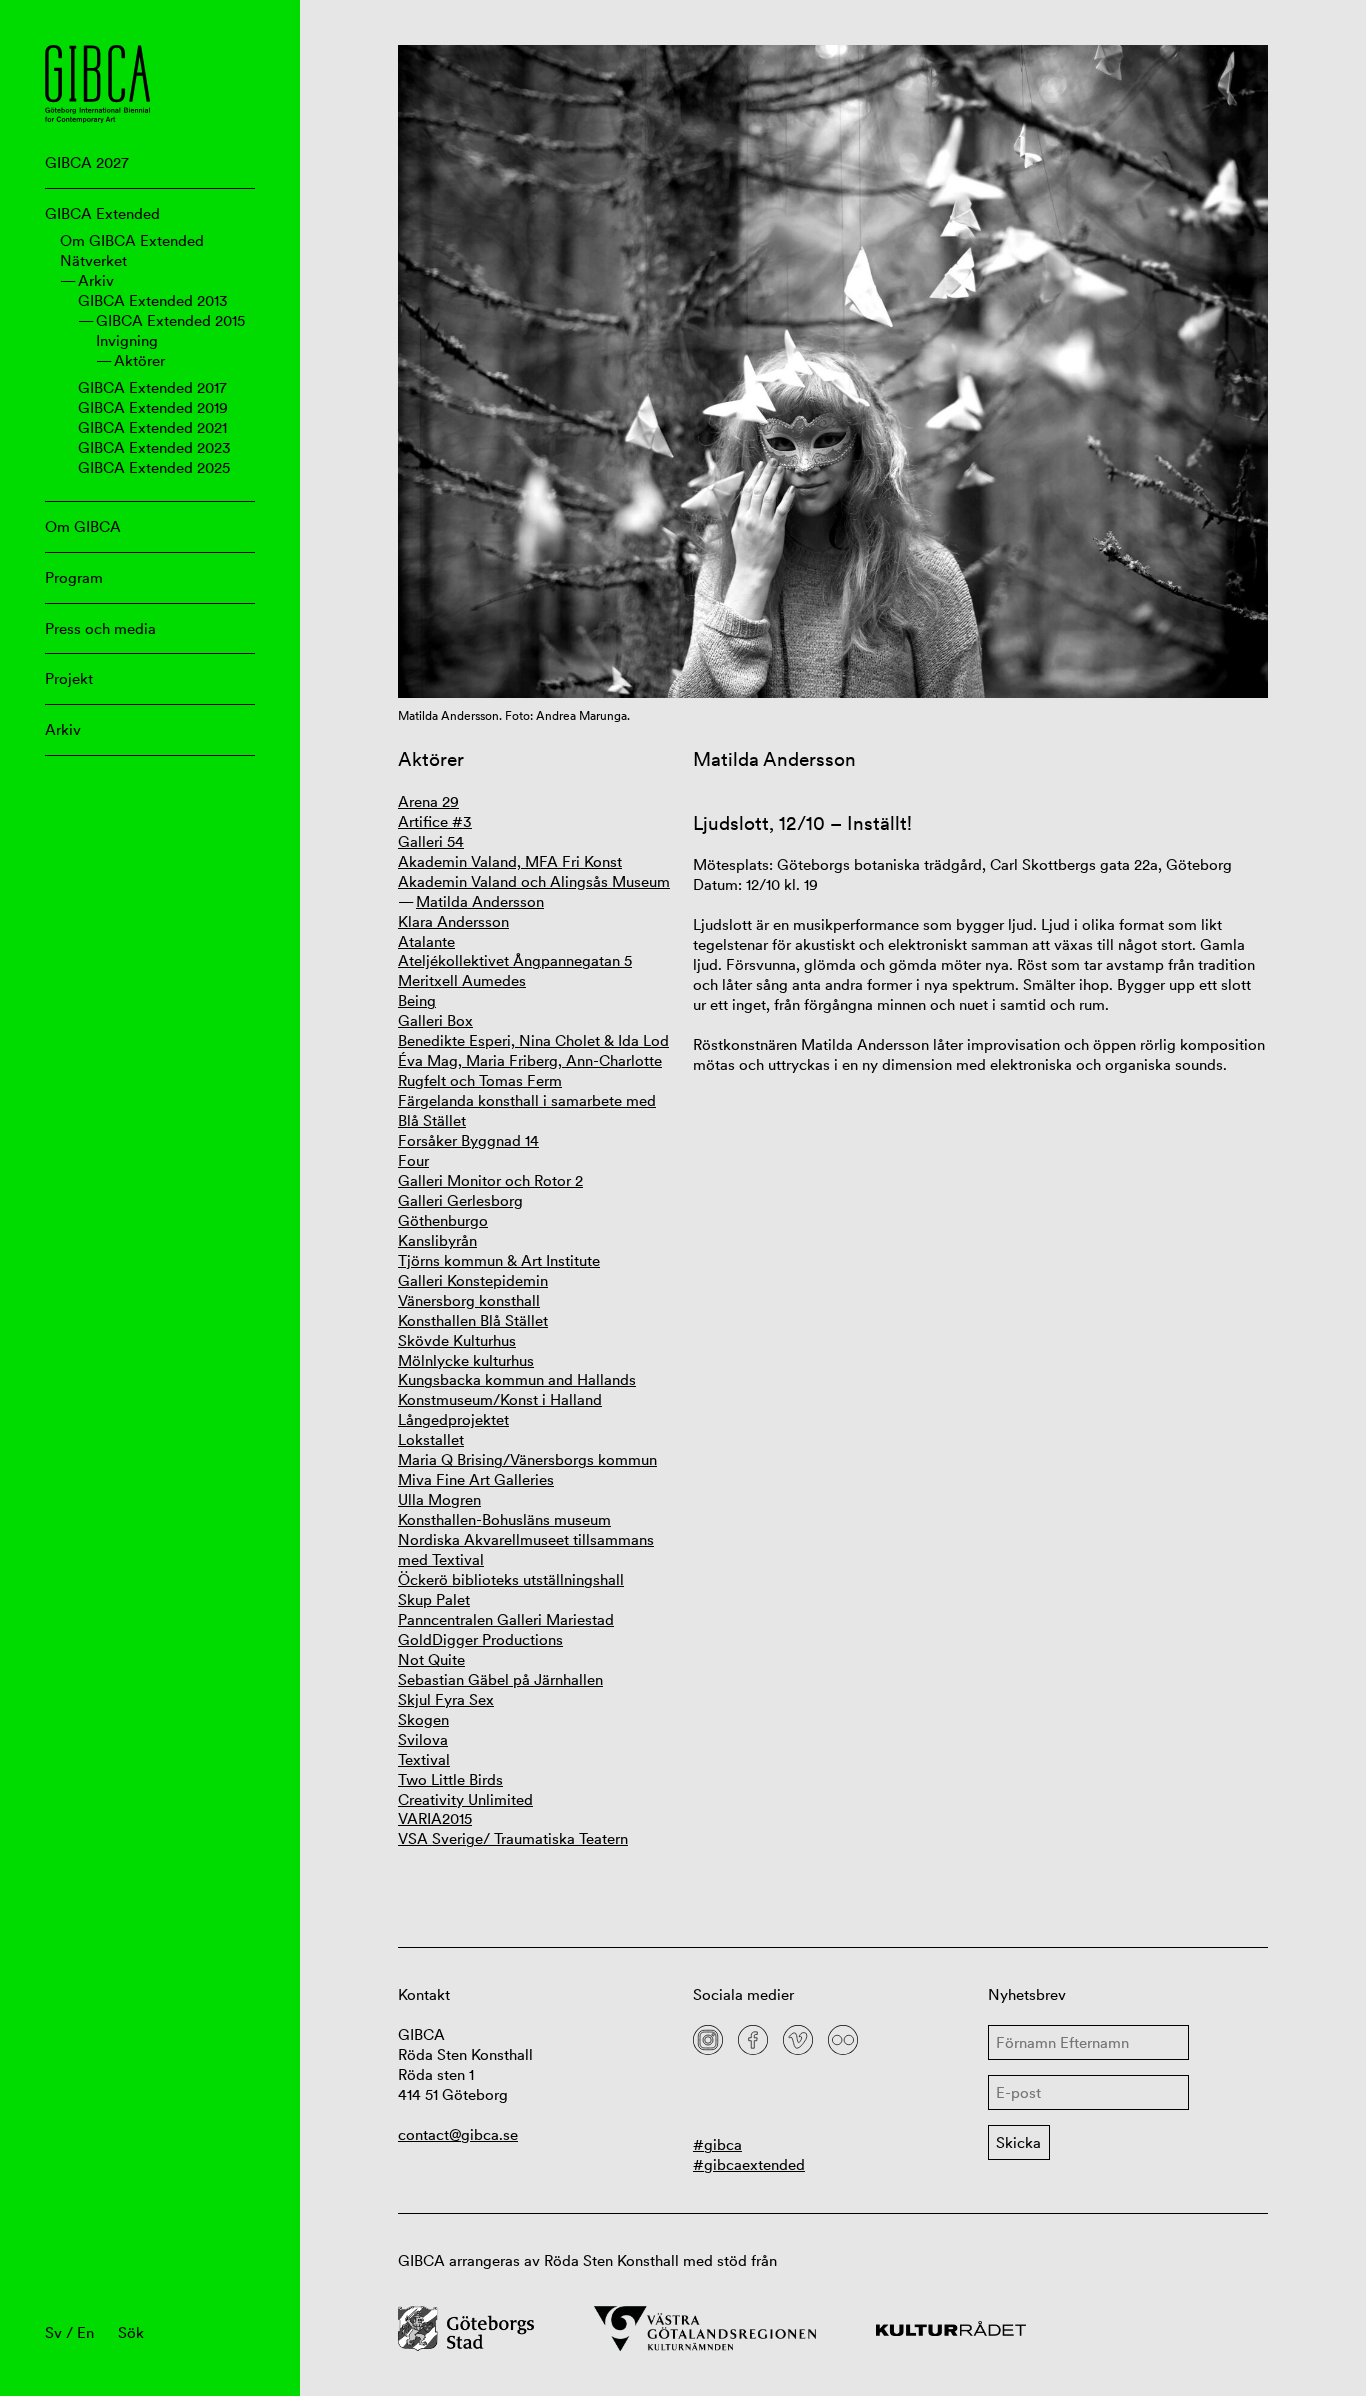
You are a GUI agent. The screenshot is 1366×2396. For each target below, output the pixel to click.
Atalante (426, 941)
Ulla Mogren (439, 1499)
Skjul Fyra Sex (446, 1699)
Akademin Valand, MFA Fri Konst (510, 861)
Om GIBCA (83, 526)
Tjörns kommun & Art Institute (499, 1260)
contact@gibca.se (458, 2134)
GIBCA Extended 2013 (153, 300)
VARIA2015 (435, 1818)
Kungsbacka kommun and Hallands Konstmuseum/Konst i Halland (517, 1389)
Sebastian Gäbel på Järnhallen (500, 1679)
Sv (53, 2332)
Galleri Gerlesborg (460, 1200)
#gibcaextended (749, 2164)
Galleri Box (435, 1020)
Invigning (127, 340)
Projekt (69, 678)
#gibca (717, 2144)
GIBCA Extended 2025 (154, 467)
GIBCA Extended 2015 (170, 320)
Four (413, 1160)
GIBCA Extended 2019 (153, 407)
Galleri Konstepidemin (473, 1280)
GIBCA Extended (102, 213)
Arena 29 (428, 801)
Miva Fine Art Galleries (476, 1479)
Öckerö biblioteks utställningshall (511, 1579)
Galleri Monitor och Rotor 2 (490, 1180)
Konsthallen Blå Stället (473, 1320)
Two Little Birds (450, 1779)
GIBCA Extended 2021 (152, 427)
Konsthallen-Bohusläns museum (504, 1519)
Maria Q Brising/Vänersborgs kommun (527, 1459)
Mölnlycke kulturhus (466, 1360)
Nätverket (93, 260)
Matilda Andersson (480, 901)
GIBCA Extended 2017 (152, 387)
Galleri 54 (431, 841)
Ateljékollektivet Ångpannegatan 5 (515, 960)
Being (417, 1000)
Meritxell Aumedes (462, 980)
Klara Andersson (453, 921)
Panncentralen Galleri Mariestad (506, 1619)
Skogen (423, 1719)
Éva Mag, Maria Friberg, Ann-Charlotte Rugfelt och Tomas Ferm (530, 1070)
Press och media (100, 628)
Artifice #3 (435, 821)
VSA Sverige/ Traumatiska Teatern (513, 1838)
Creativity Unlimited (465, 1799)
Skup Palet (434, 1599)
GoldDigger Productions (480, 1639)
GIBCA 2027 (87, 162)
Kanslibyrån (437, 1240)
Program (74, 577)
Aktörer (139, 360)
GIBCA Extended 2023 (154, 447)
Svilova (423, 1739)
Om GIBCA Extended (132, 240)
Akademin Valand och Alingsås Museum (534, 881)
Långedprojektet (453, 1419)
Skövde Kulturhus (457, 1340)
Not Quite (431, 1659)
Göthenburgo (443, 1220)
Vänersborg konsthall (469, 1300)
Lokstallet (431, 1439)
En (85, 2332)
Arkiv (96, 280)
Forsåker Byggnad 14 (468, 1140)
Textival (424, 1759)
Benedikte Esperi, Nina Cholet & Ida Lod (533, 1040)
